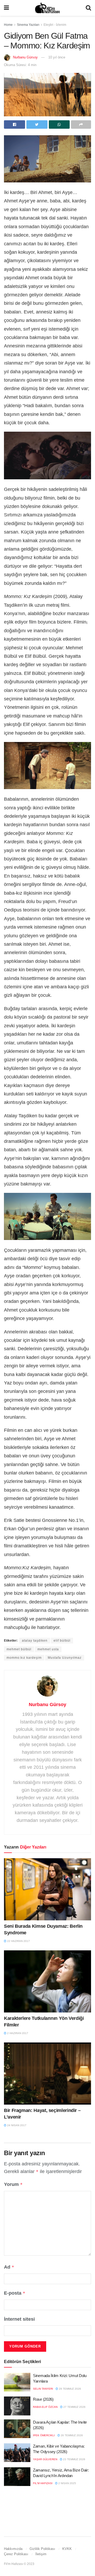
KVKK (67, 2549)
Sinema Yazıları (28, 25)
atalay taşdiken (35, 1641)
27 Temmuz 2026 (74, 2407)
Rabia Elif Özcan (45, 2407)
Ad (9, 2267)
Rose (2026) (43, 2399)
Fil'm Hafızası (43, 2483)
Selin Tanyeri (43, 2389)
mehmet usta (48, 1649)
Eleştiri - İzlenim (55, 25)
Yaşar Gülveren (45, 2459)
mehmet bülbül (19, 1649)
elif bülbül (62, 1641)
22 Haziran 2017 (18, 1941)
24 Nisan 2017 (16, 2125)
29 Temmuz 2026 (70, 2389)
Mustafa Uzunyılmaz (65, 1658)
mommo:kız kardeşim (24, 1658)
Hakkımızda (13, 2549)
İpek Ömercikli (44, 2435)
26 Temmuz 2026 (71, 2435)
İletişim (41, 2554)
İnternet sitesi (19, 2319)
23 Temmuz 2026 (74, 2459)
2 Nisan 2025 (67, 2483)
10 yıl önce (57, 57)
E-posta (15, 2293)
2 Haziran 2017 (17, 2033)
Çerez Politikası (16, 2554)
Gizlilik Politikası (42, 2549)
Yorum (13, 2184)
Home (8, 25)
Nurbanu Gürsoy (25, 57)
